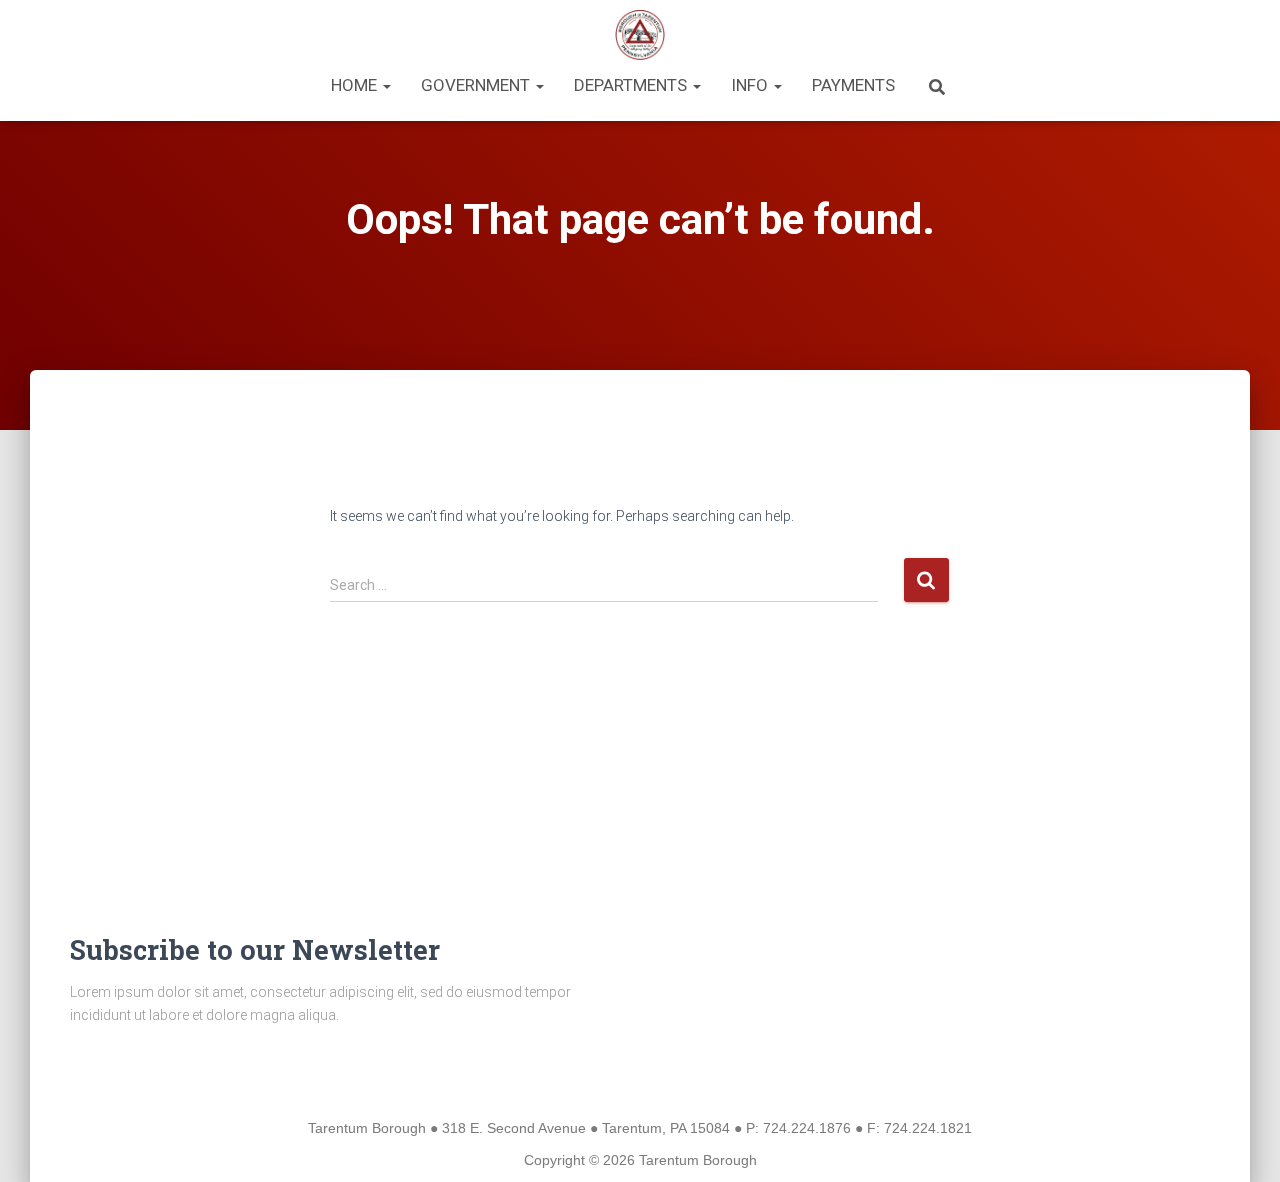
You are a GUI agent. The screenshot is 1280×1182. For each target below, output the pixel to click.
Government (477, 85)
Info (751, 85)
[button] (386, 85)
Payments (853, 85)
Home (356, 85)
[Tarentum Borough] (640, 35)
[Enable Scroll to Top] (1240, 1142)
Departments (632, 85)
